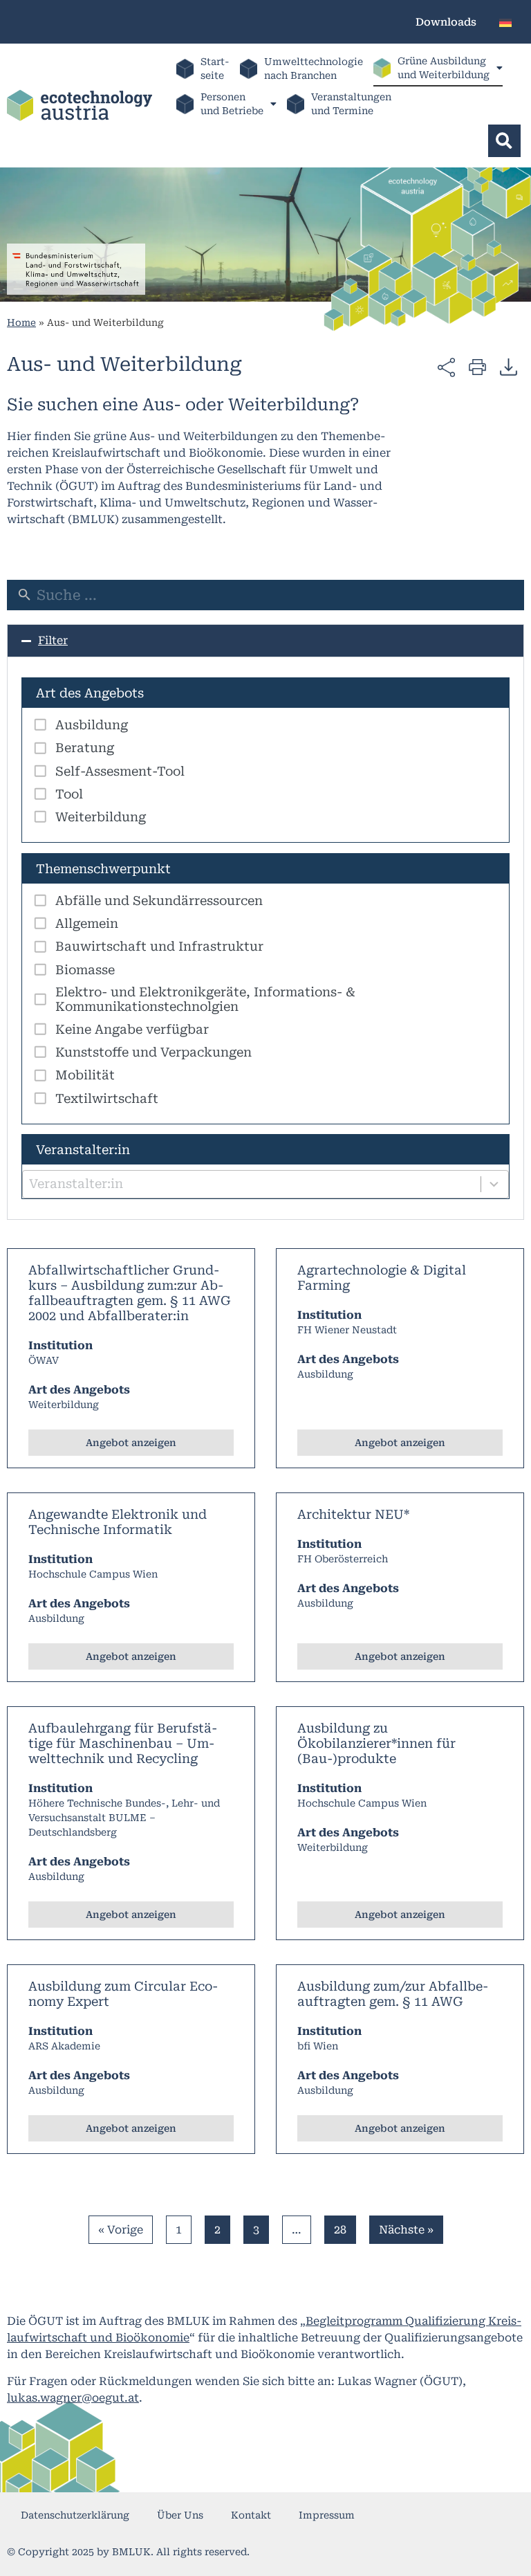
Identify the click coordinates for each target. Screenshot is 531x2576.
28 (345, 2226)
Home (21, 322)
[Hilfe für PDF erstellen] (509, 367)
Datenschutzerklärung (75, 2515)
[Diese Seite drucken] (477, 366)
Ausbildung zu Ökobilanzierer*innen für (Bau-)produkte (376, 1743)
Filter (53, 640)
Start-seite (215, 68)
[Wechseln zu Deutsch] (505, 22)
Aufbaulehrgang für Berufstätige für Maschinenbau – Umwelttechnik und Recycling (123, 1743)
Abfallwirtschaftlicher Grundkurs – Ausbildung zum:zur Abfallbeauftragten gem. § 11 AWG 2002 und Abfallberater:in (130, 1293)
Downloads (446, 22)
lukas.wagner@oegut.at (73, 2398)
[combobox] (265, 1184)
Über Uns (180, 2515)
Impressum (327, 2515)
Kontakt (251, 2515)
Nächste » (406, 2230)
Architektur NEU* (353, 1514)
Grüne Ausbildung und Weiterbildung (444, 68)
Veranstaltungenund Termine (351, 104)
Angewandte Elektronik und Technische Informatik (118, 1522)
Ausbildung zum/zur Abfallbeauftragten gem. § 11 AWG (393, 1994)
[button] (504, 141)
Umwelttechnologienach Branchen (314, 68)
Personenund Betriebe (232, 104)
